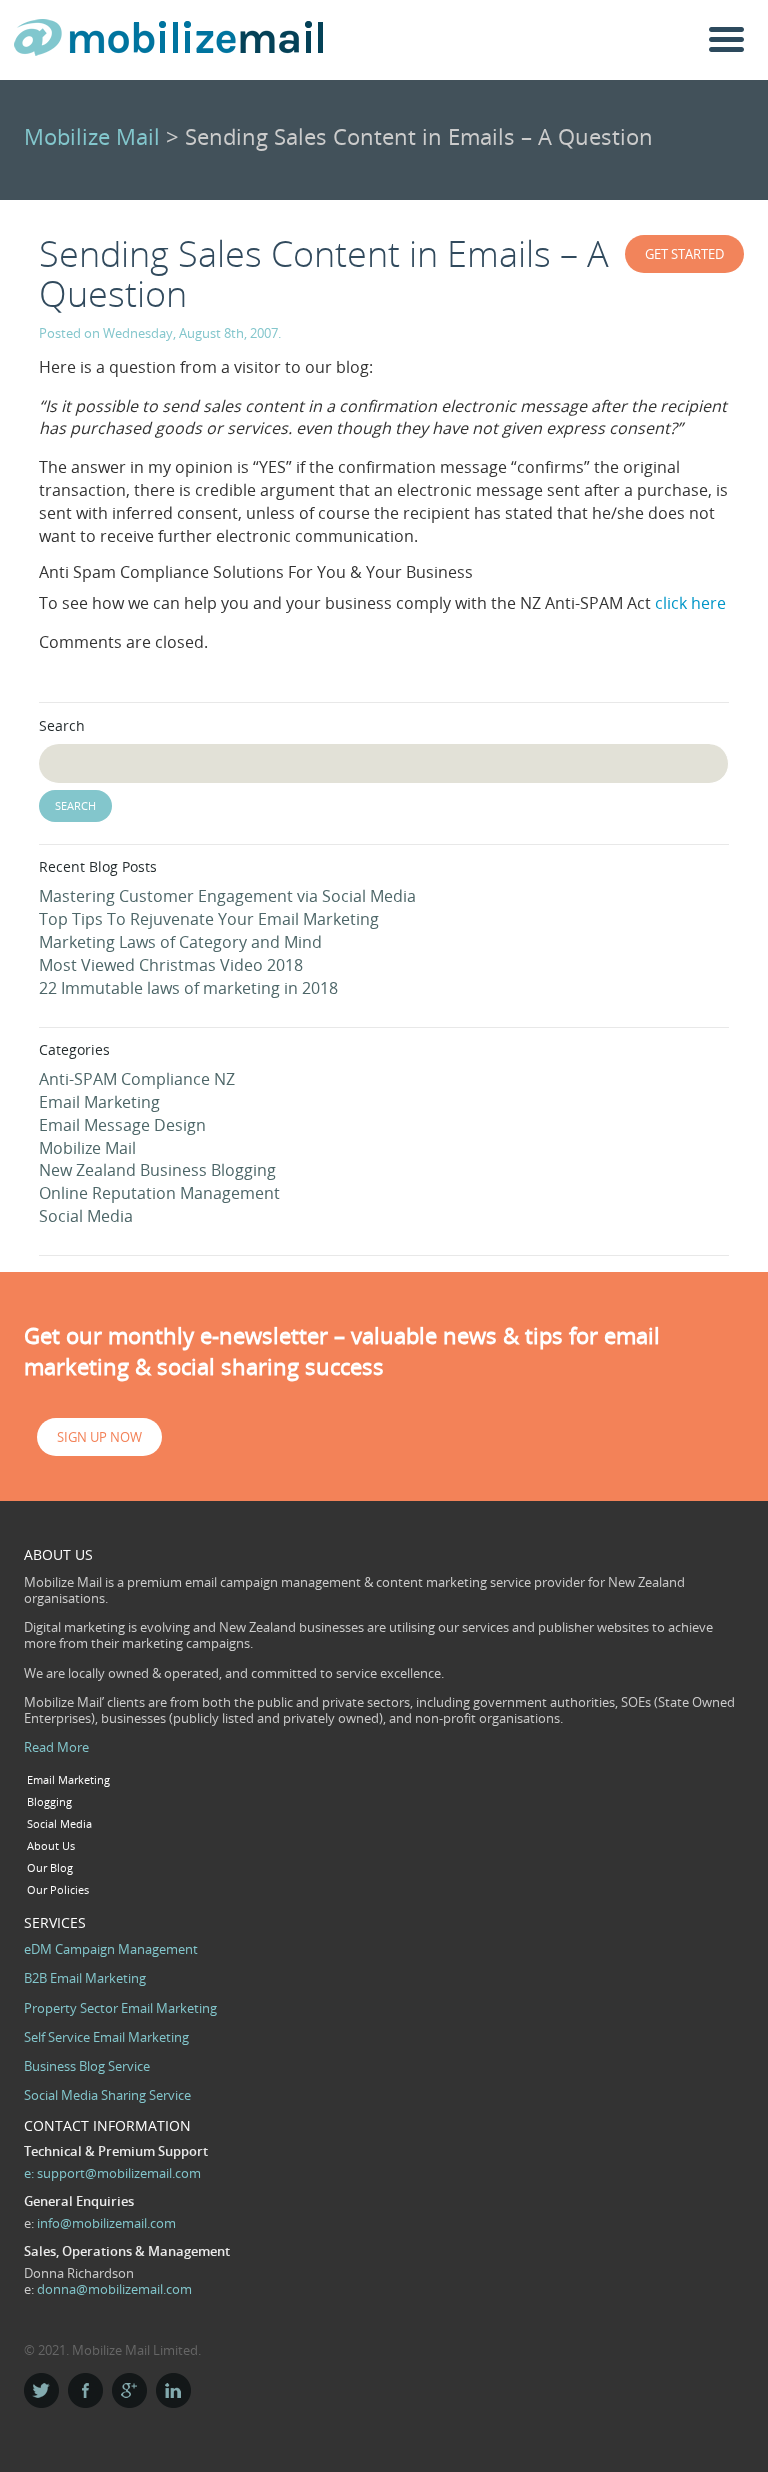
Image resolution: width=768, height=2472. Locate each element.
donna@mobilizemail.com (114, 2289)
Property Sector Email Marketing (120, 2008)
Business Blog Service (87, 2066)
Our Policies (58, 1890)
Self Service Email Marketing (106, 2037)
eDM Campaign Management (111, 1949)
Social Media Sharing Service (107, 2095)
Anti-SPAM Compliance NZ (137, 1079)
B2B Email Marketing (85, 1978)
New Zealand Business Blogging (157, 1170)
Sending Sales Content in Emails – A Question (324, 273)
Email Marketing (99, 1102)
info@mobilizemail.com (106, 2223)
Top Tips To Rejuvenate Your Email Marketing (209, 919)
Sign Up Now (99, 1437)
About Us (51, 1846)
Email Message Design (122, 1125)
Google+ (129, 2390)
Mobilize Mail (92, 136)
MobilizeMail (169, 43)
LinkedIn (173, 2390)
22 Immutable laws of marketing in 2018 (188, 988)
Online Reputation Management (159, 1193)
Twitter (41, 2390)
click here (690, 603)
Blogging (49, 1802)
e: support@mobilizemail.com (112, 2173)
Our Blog (50, 1868)
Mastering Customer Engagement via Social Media (227, 896)
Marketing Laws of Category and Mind (180, 942)
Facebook (85, 2390)
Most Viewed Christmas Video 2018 (171, 965)
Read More (56, 1747)
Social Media (86, 1216)
